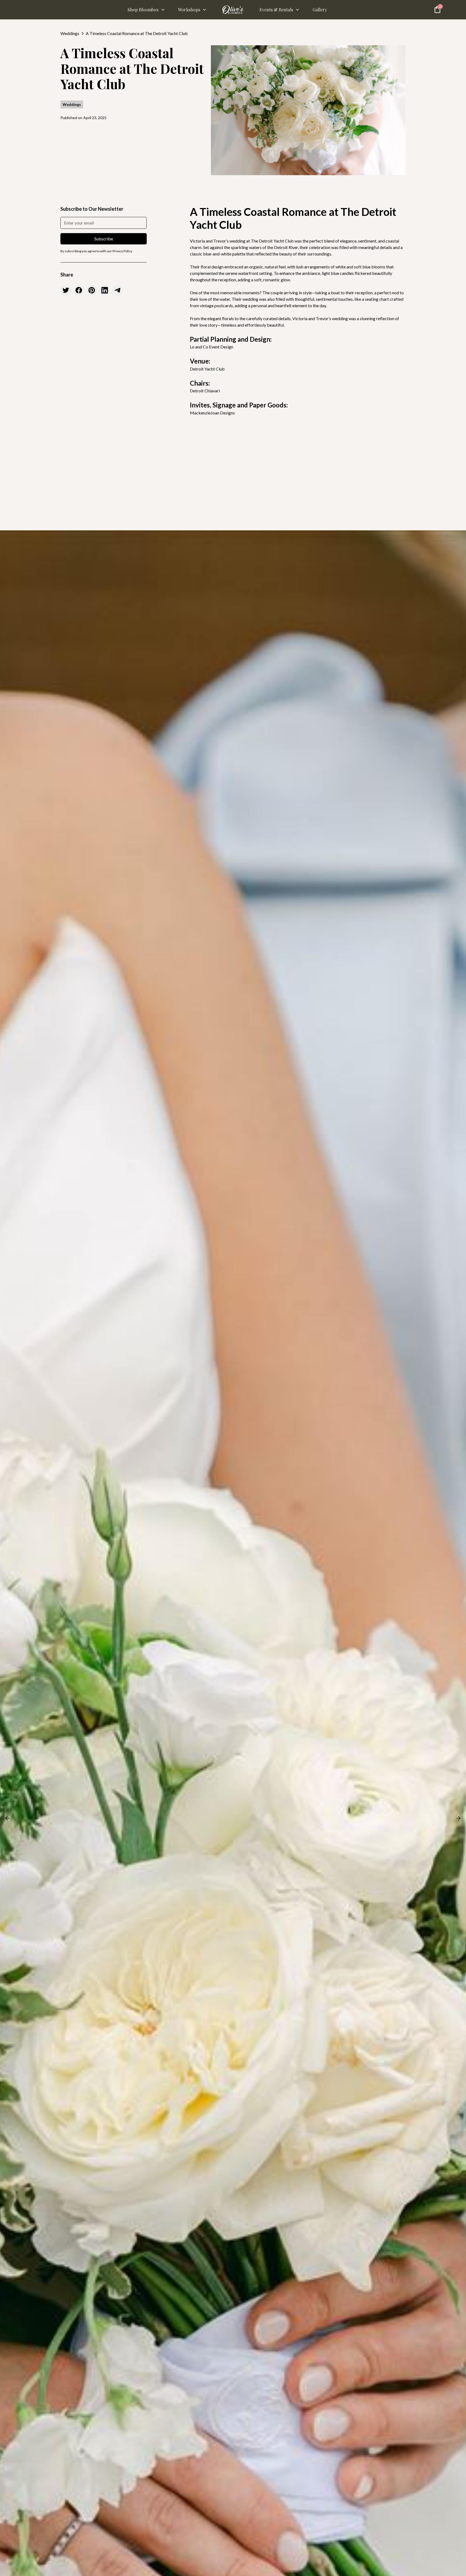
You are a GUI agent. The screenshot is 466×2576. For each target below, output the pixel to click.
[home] (233, 10)
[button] (146, 10)
